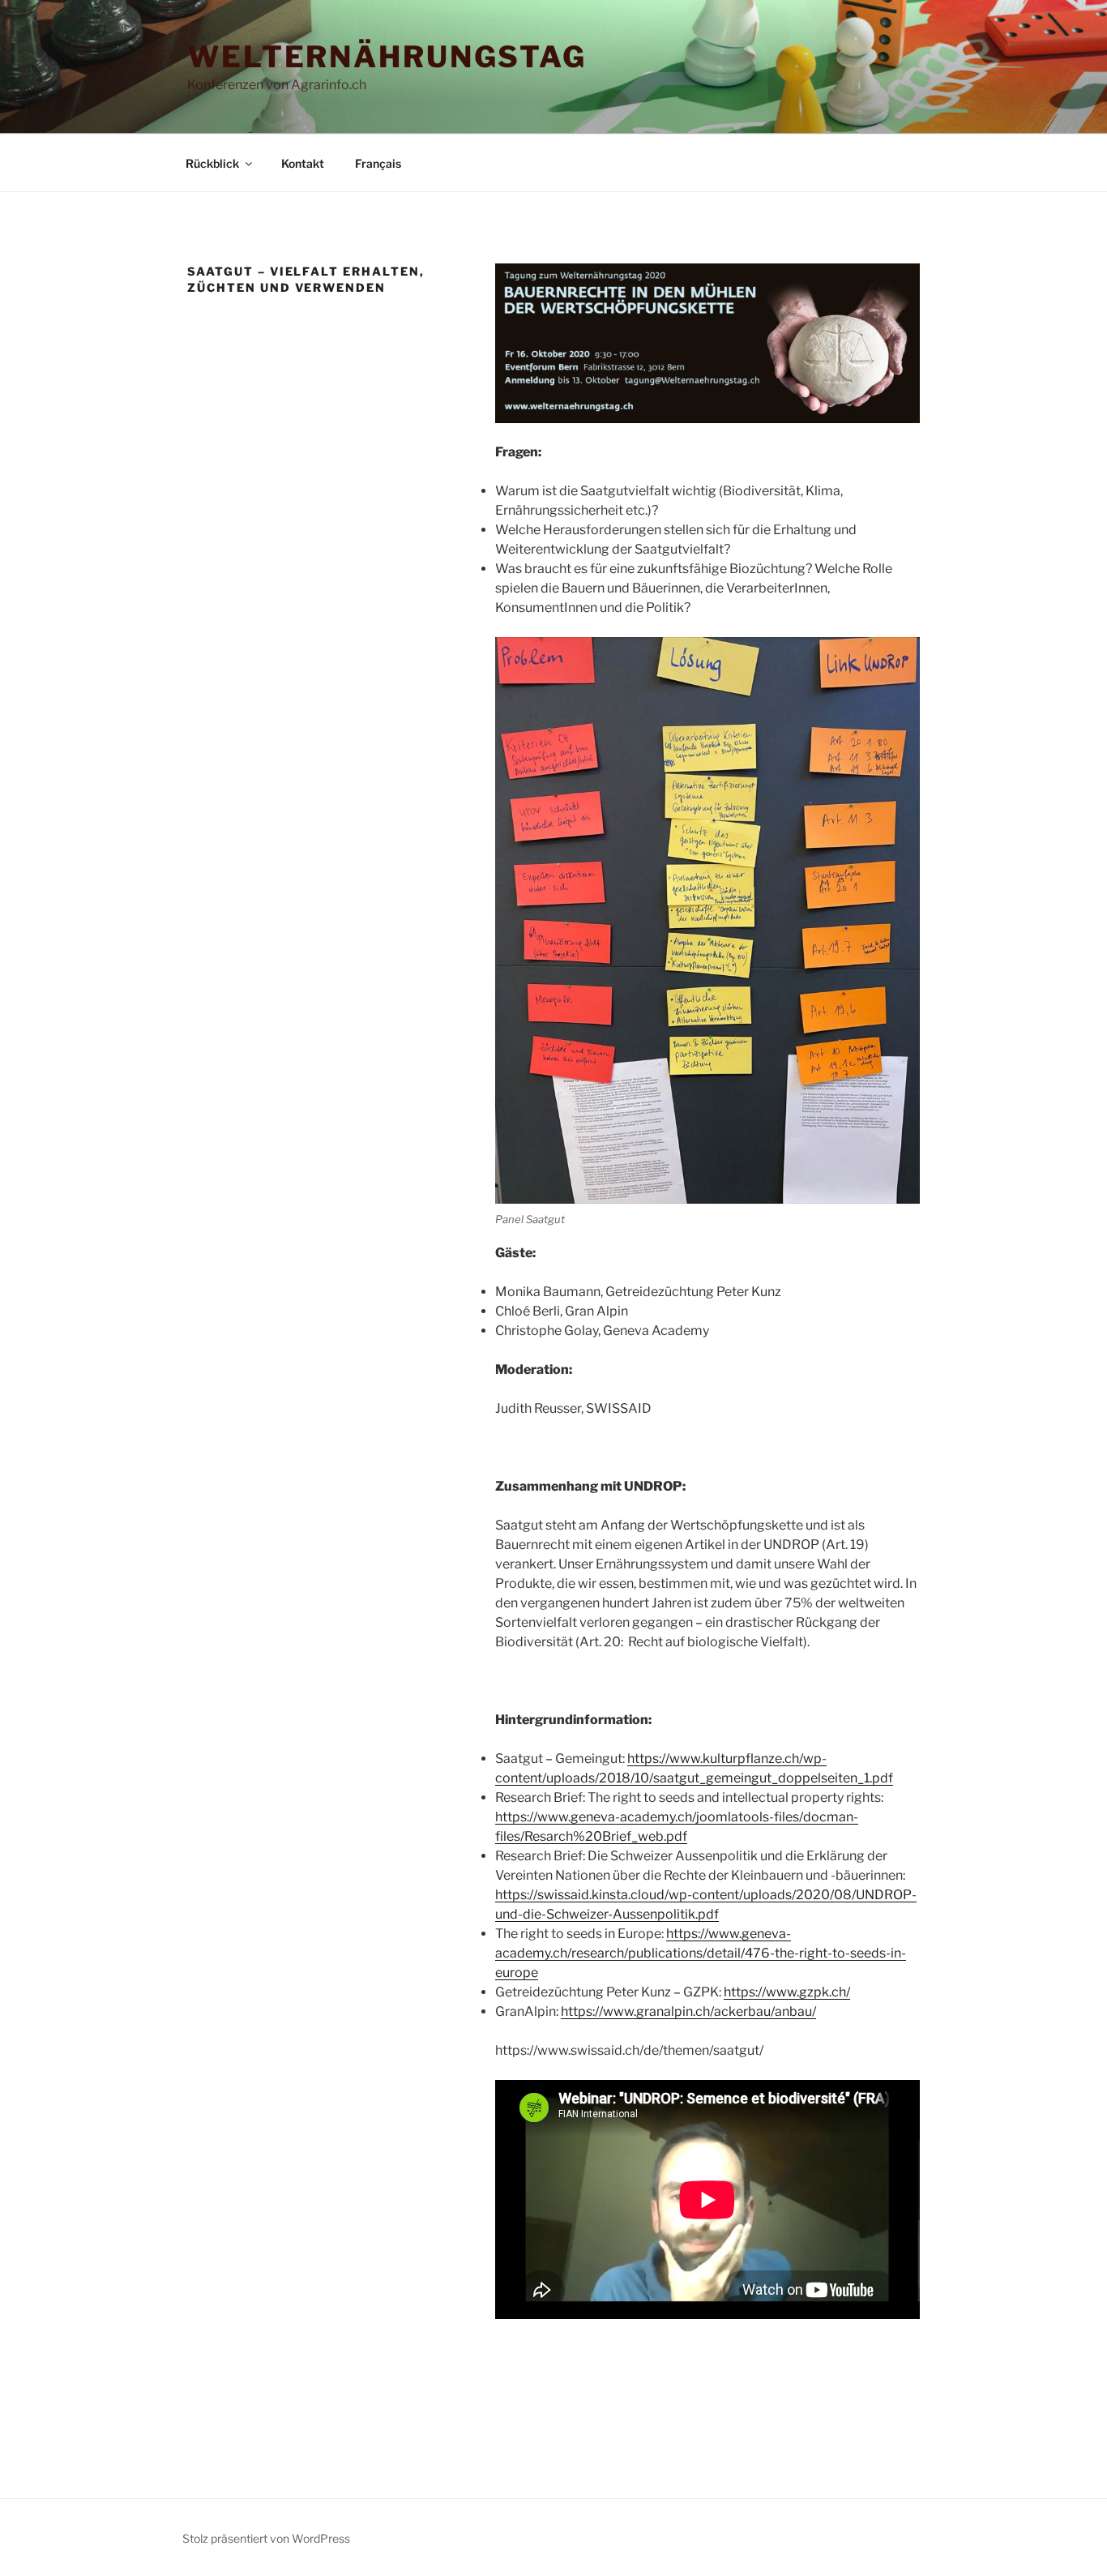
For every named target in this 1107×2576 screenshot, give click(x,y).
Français (378, 163)
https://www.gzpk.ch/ (787, 1992)
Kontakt (303, 163)
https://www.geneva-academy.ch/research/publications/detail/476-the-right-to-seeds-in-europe (701, 1953)
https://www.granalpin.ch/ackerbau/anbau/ (688, 2011)
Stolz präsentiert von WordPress (266, 2538)
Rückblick (212, 163)
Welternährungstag (387, 57)
